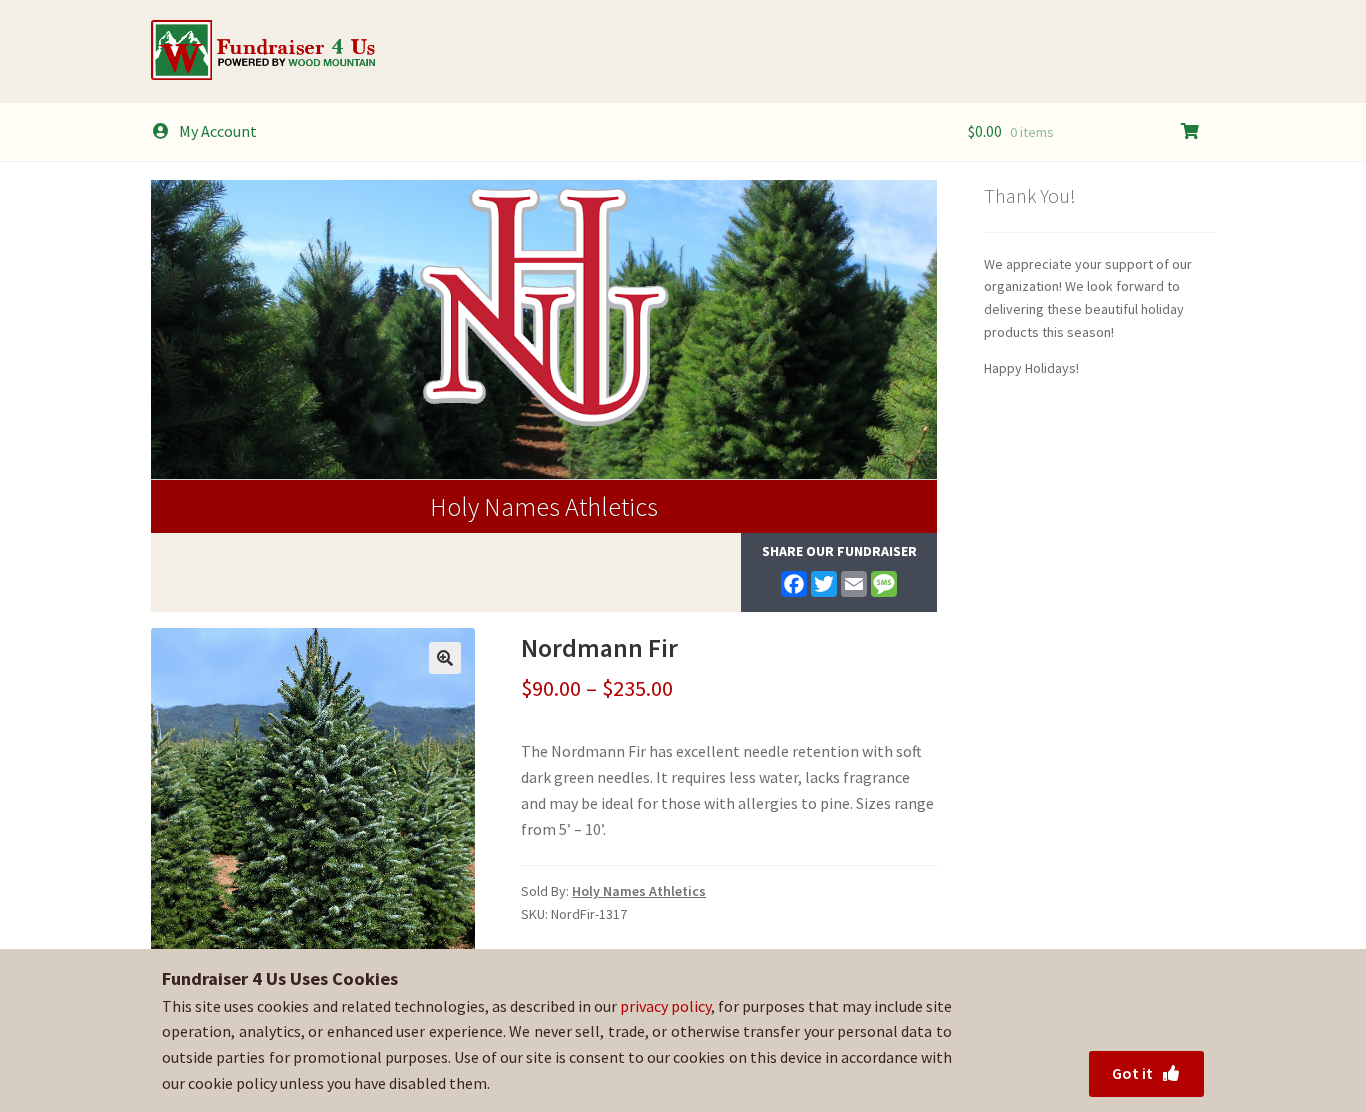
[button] (445, 658)
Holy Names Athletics (544, 506)
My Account (218, 131)
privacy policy (665, 1006)
